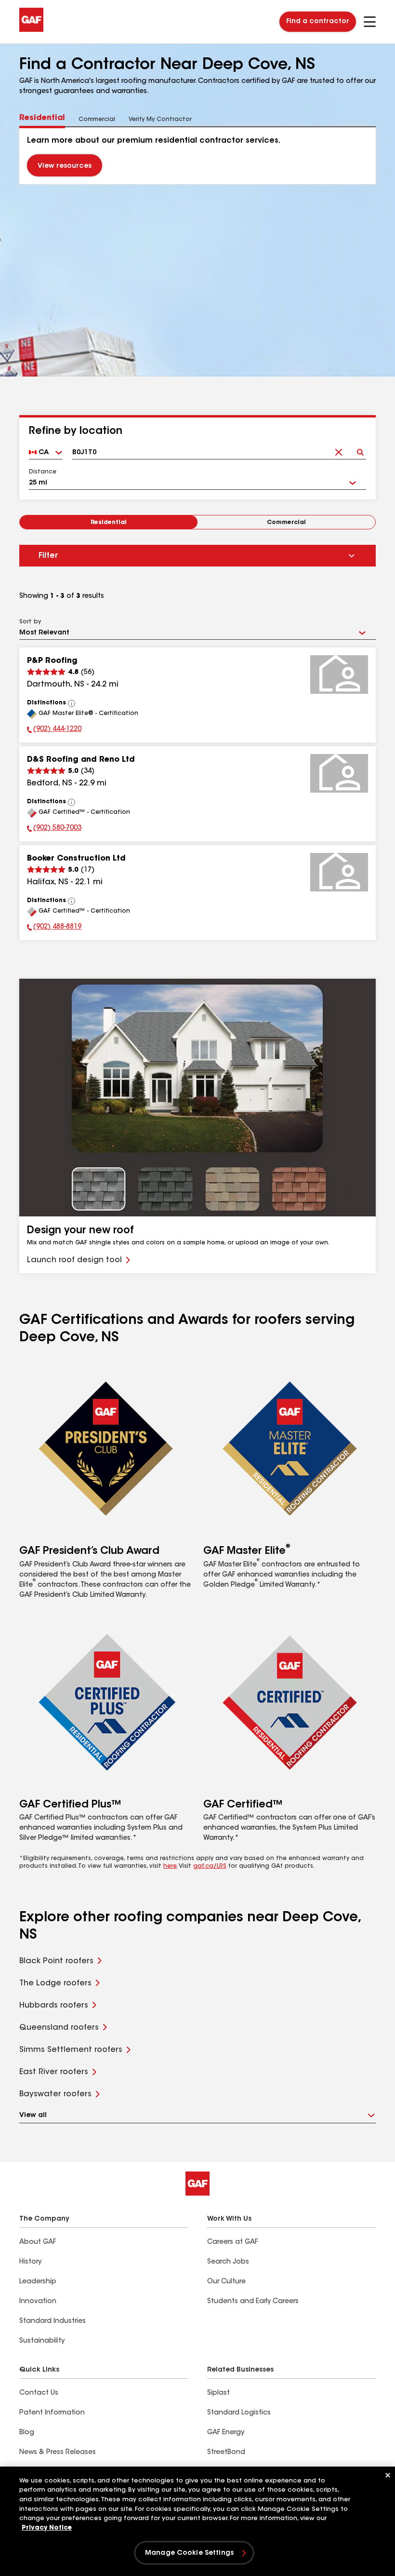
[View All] (72, 703)
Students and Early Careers (253, 2302)
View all (33, 2116)
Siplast (218, 2393)
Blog (27, 2433)
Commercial (286, 523)
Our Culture (226, 2282)
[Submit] (360, 449)
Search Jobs (228, 2262)
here (170, 1866)
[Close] (388, 2475)
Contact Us (39, 2393)
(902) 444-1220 (54, 730)
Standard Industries (53, 2321)
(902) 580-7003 (54, 829)
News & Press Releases (58, 2453)
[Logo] (31, 30)
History (30, 2262)
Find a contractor (318, 22)
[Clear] (338, 449)
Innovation (38, 2302)
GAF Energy (226, 2433)
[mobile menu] (370, 22)
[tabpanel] (197, 156)
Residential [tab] (42, 118)
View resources (65, 166)
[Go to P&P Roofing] (339, 674)
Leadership (38, 2282)
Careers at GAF (232, 2242)
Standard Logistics (239, 2413)
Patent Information (52, 2413)
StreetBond (226, 2453)
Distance (43, 472)
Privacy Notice (47, 2528)
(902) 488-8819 (54, 928)
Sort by (30, 622)
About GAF (38, 2242)
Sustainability (42, 2341)
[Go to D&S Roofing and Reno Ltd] (339, 773)
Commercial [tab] (97, 120)
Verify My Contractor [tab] (160, 120)
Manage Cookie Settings (189, 2553)
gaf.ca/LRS (210, 1866)
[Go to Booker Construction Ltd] (339, 872)
